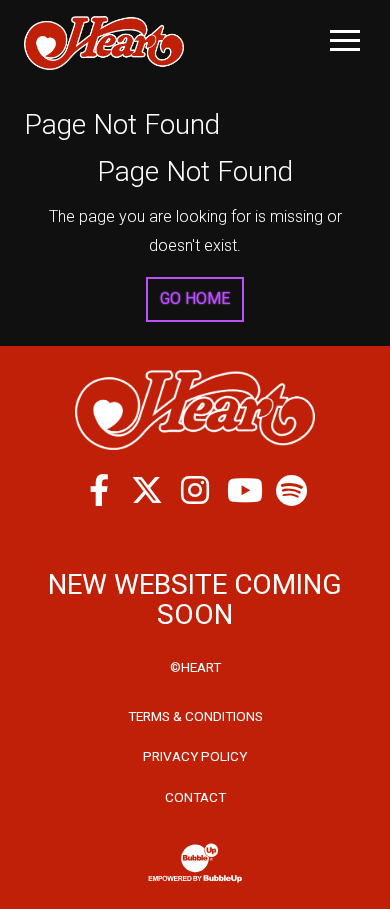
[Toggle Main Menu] (345, 40)
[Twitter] (147, 490)
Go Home (195, 298)
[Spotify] (291, 490)
